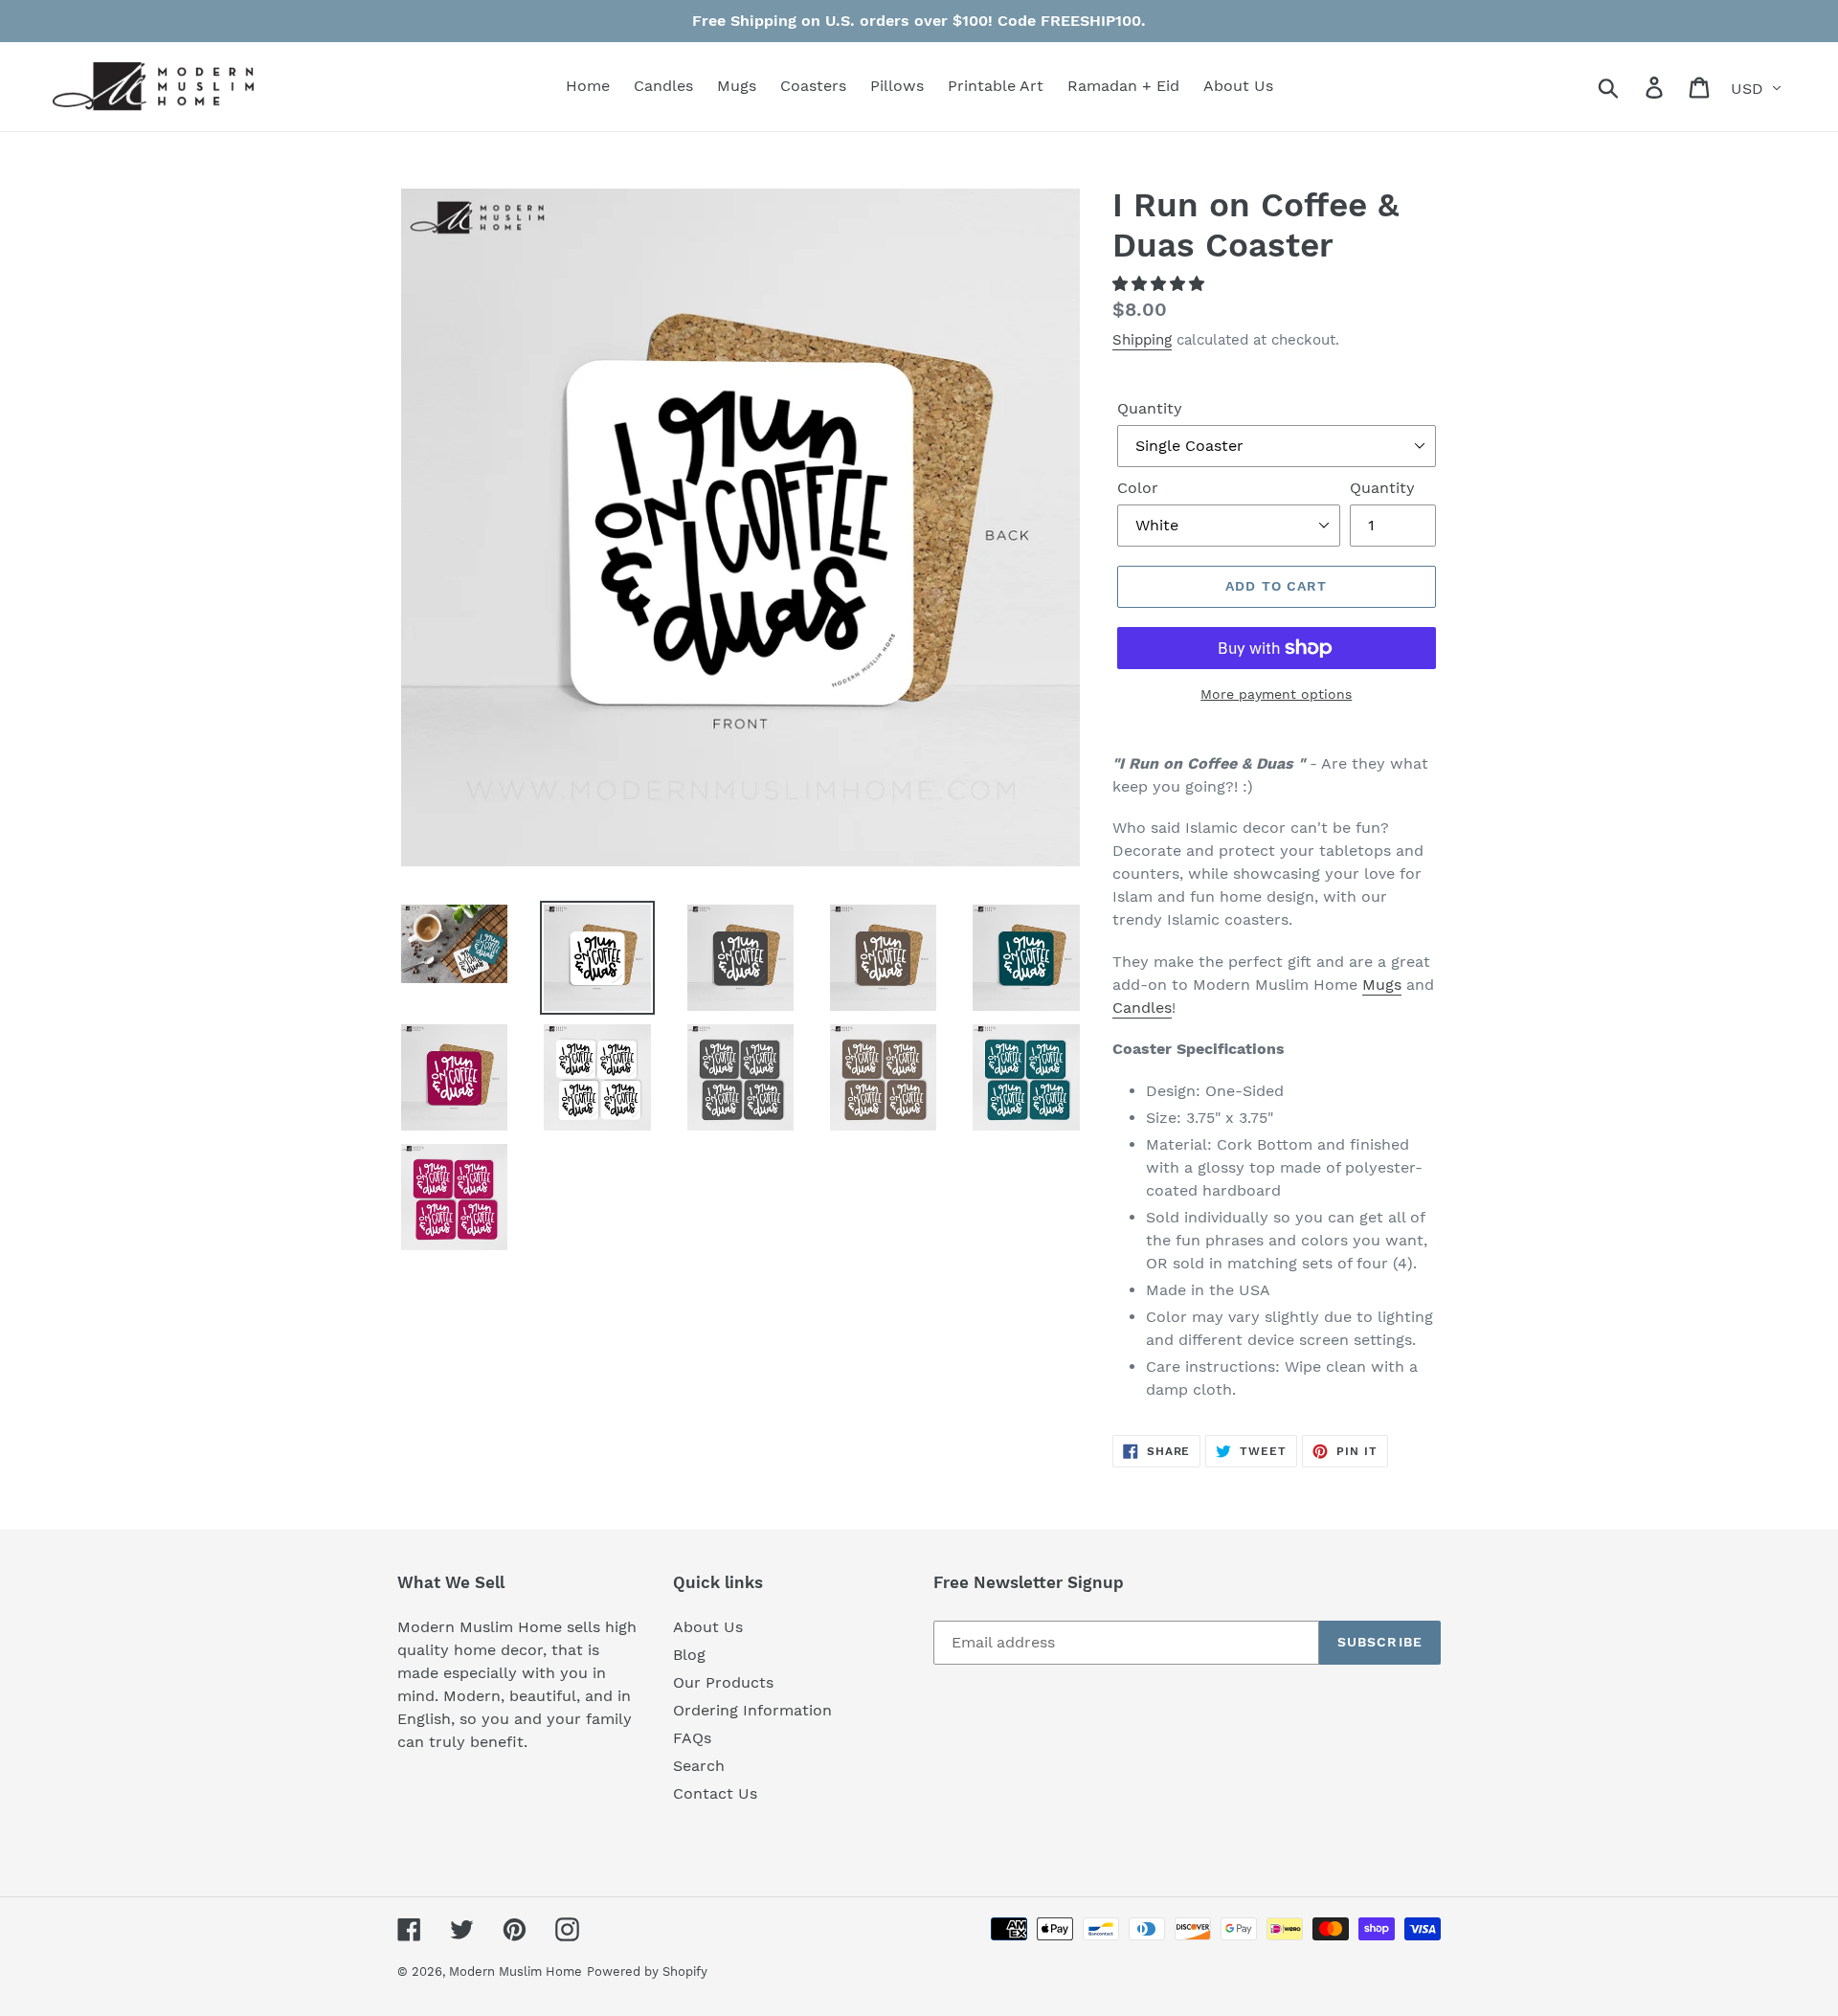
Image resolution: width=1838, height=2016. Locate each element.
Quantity (1150, 408)
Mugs (1382, 985)
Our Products (723, 1682)
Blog (689, 1655)
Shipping (1142, 340)
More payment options (1276, 694)
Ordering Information (752, 1710)
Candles (1142, 1008)
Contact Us (715, 1793)
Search (699, 1766)
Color (1138, 488)
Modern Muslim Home (516, 1971)
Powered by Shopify (647, 1971)
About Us (708, 1627)
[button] (1161, 284)
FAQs (692, 1738)
